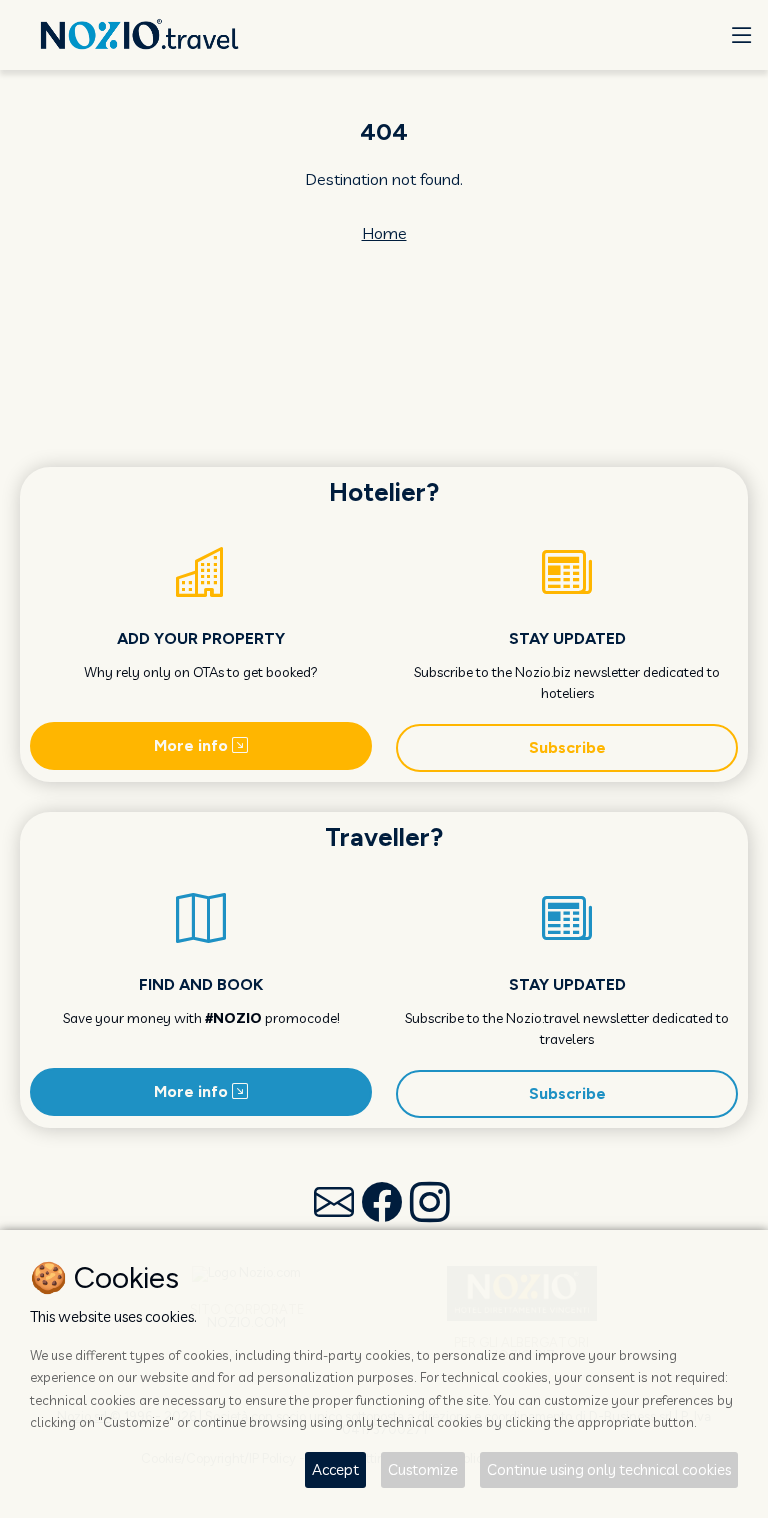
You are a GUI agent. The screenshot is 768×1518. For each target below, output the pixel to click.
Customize (423, 1469)
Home (384, 233)
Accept (335, 1469)
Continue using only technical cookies (609, 1469)
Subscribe (567, 747)
